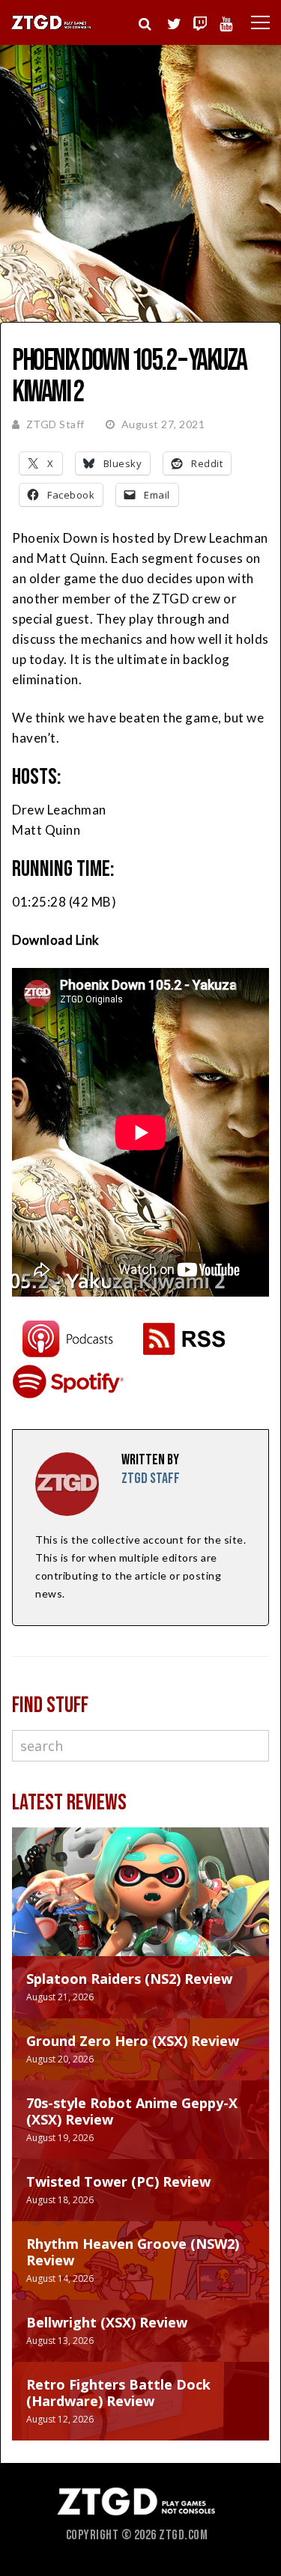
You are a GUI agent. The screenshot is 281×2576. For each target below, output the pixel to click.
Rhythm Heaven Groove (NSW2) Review (133, 2252)
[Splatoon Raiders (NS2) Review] (140, 1907)
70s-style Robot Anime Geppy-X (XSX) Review (132, 2111)
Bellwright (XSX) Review (107, 2322)
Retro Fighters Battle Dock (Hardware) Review (118, 2393)
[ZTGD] (52, 27)
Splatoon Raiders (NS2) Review (129, 1979)
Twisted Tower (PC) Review (118, 2181)
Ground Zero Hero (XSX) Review (133, 2041)
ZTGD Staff (55, 424)
